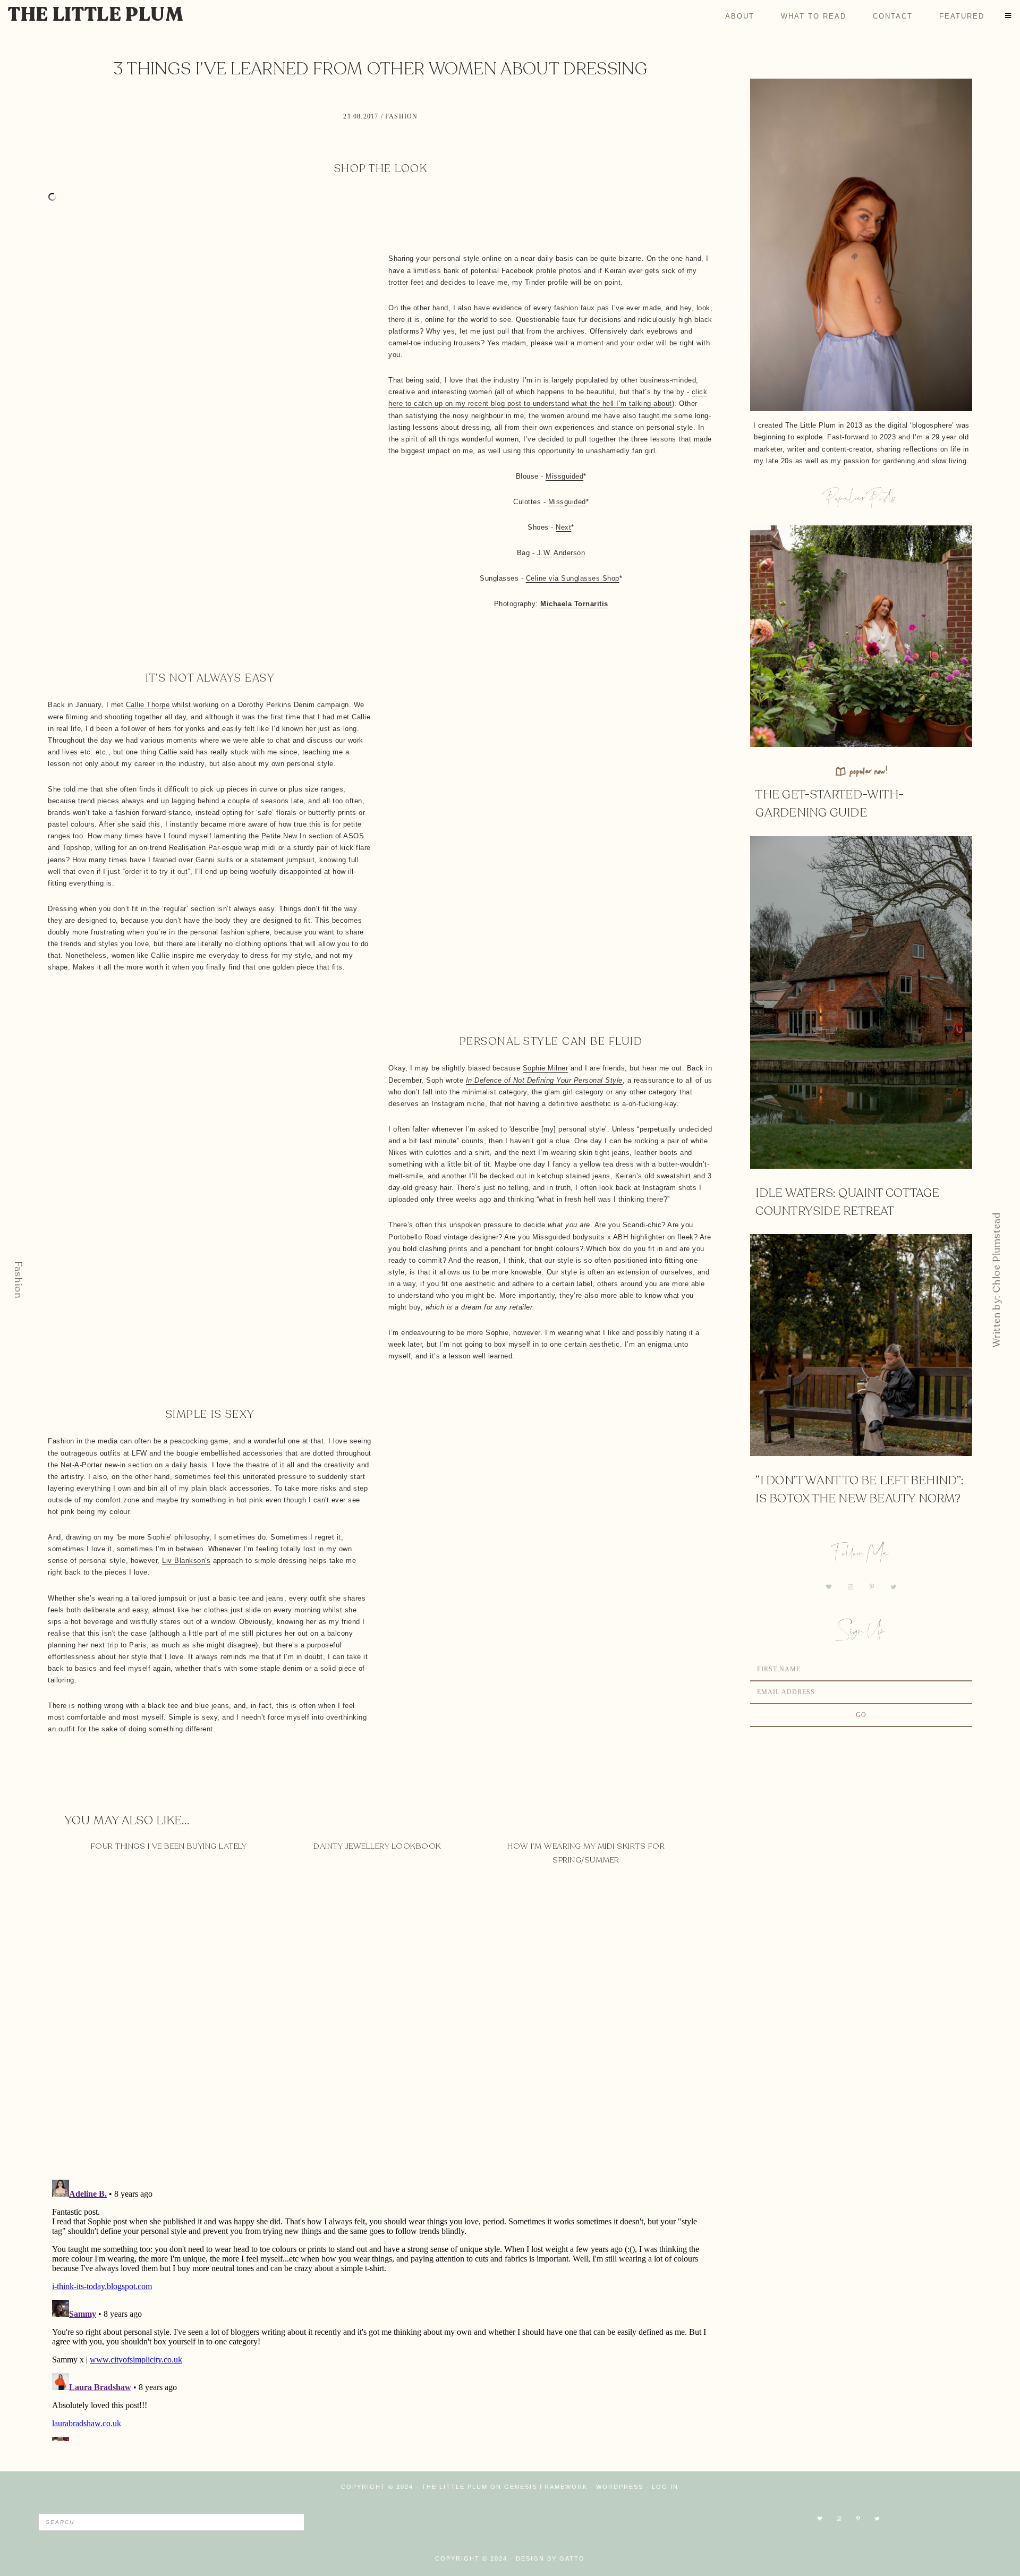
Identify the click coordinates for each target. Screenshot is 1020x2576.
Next (563, 527)
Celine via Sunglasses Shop (573, 578)
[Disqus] (381, 2033)
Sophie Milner (546, 1068)
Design (530, 2558)
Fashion (401, 116)
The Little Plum (96, 15)
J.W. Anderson (561, 553)
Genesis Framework (546, 2487)
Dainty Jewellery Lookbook (377, 1846)
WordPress (620, 2487)
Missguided (564, 476)
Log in (665, 2487)
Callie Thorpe (148, 705)
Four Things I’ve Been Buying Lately (169, 1846)
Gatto (572, 2558)
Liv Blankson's (186, 1561)
